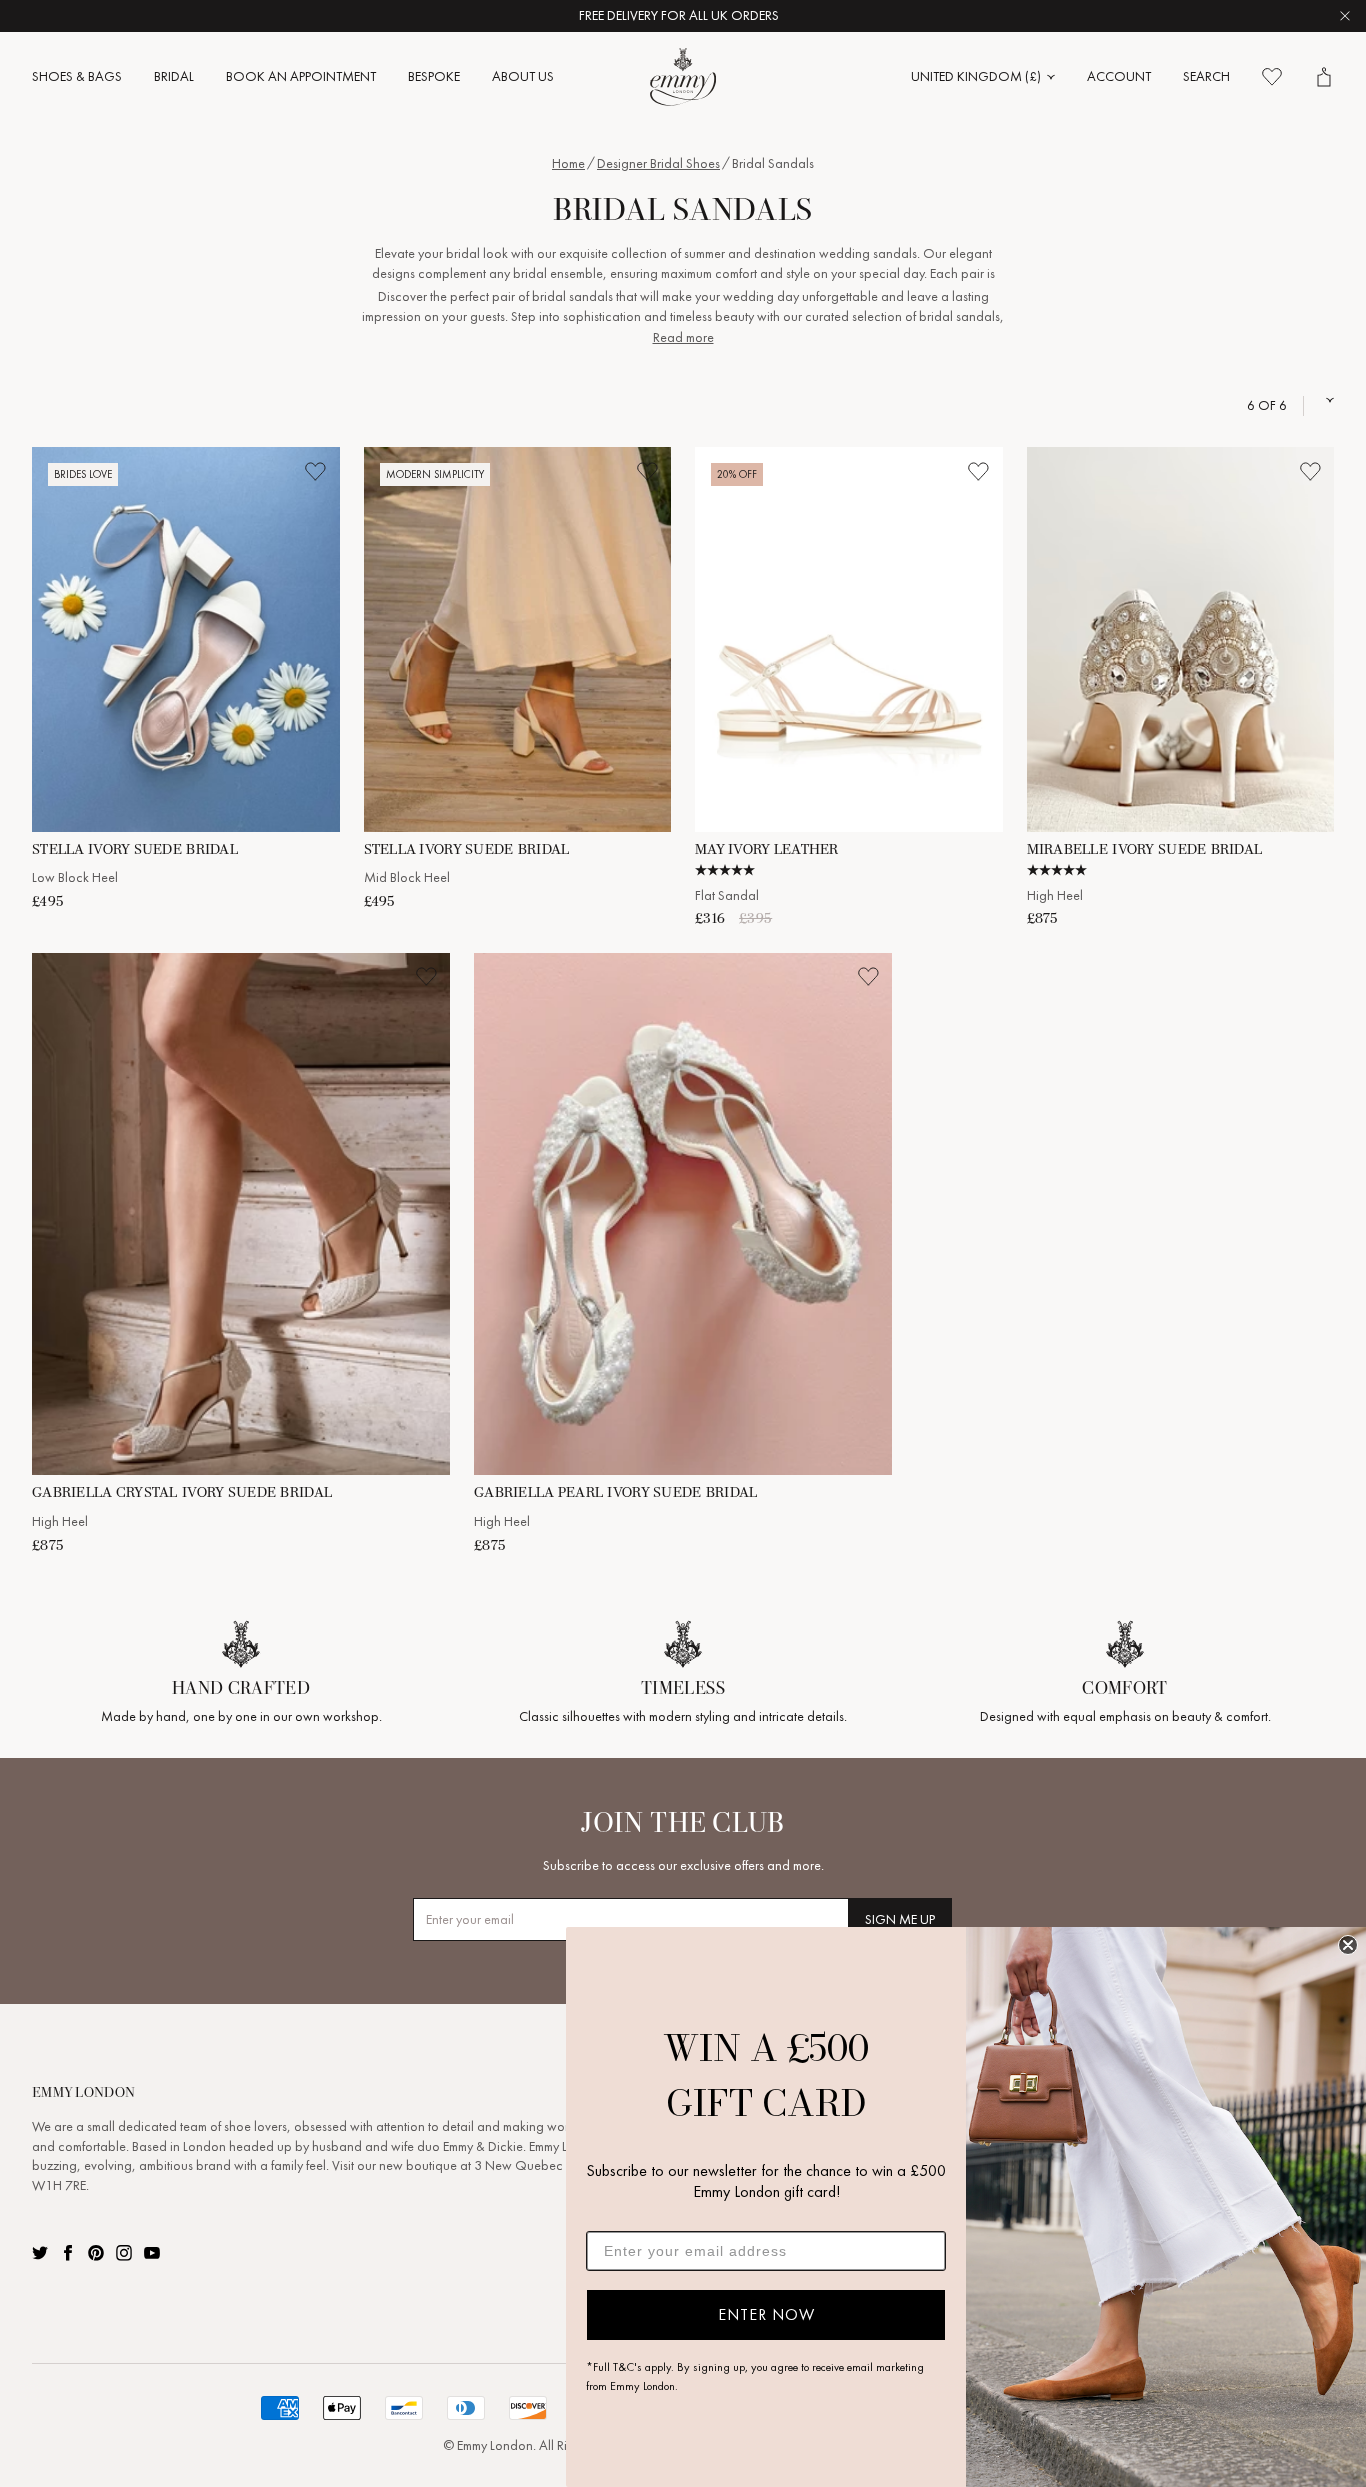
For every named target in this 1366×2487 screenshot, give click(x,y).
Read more (683, 337)
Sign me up (900, 1919)
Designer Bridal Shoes (658, 163)
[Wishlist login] (316, 471)
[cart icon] (1324, 77)
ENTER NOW (766, 2314)
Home (568, 163)
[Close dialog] (1348, 1945)
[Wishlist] (1272, 77)
